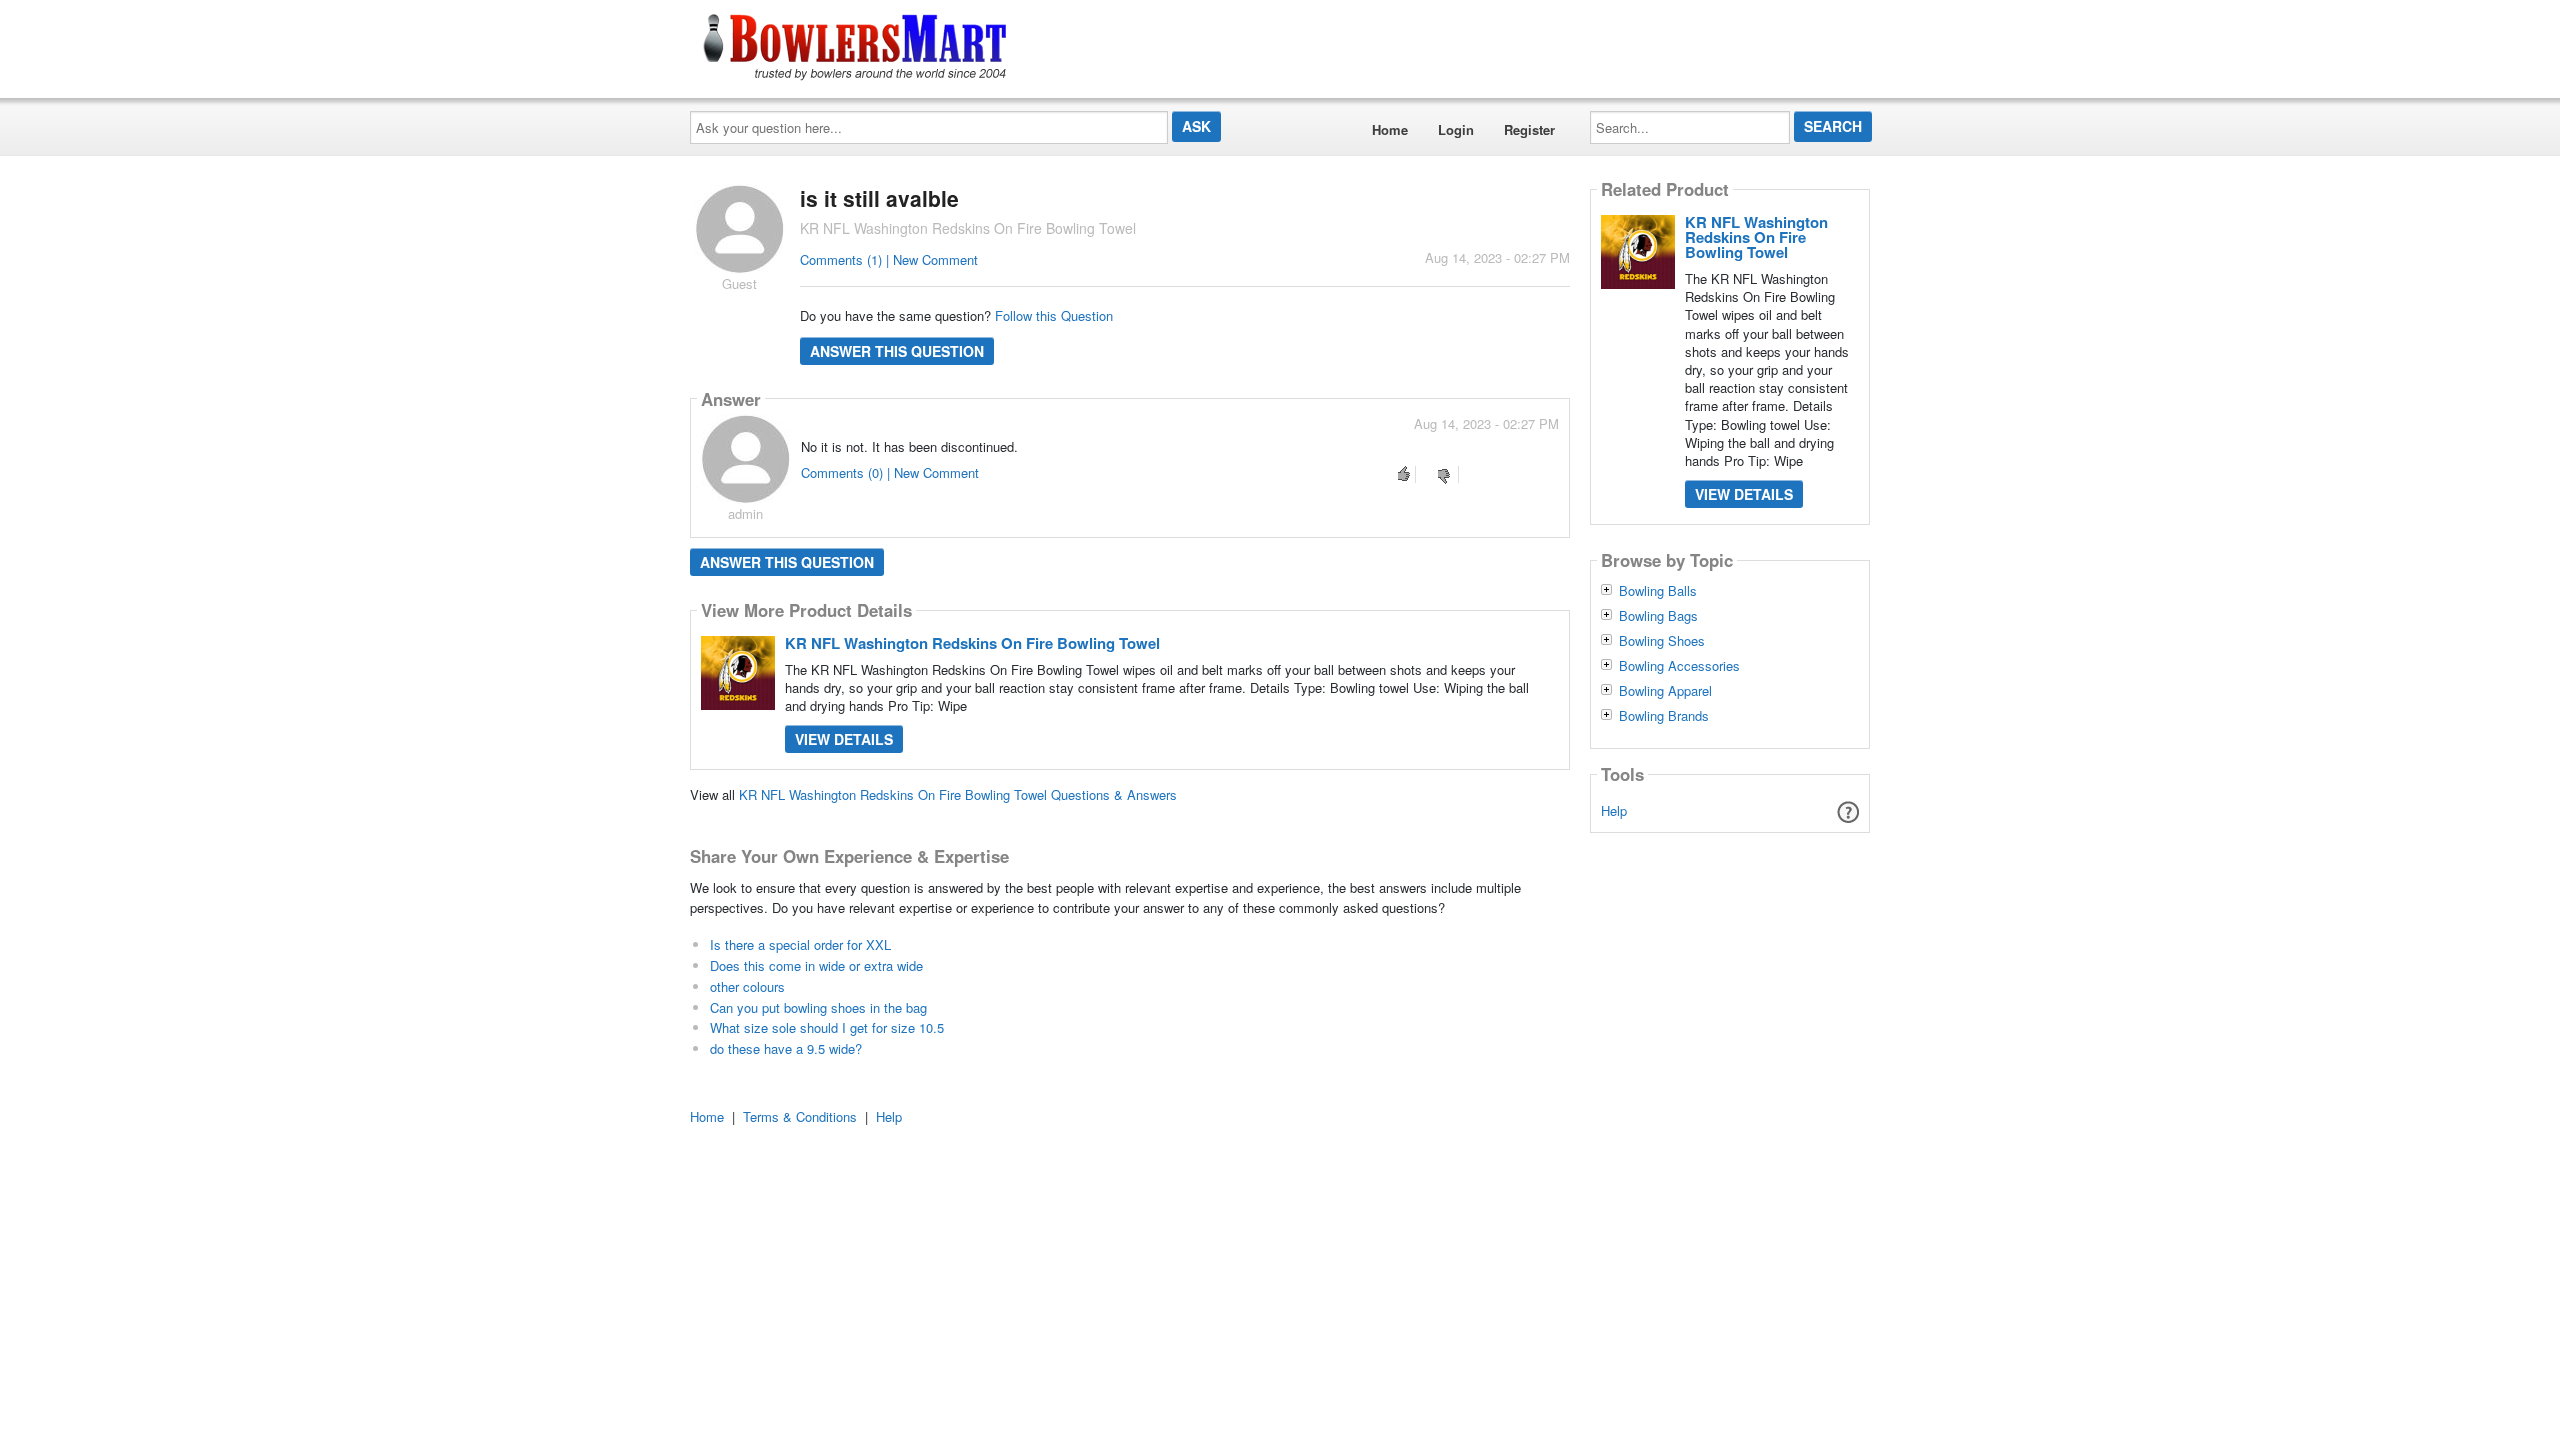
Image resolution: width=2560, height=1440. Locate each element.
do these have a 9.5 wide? (786, 1048)
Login (1456, 129)
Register (1529, 129)
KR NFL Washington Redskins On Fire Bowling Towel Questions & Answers (958, 794)
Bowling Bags (1658, 616)
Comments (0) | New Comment (890, 472)
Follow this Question (1054, 315)
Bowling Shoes (1662, 641)
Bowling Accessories (1679, 666)
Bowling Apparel (1665, 691)
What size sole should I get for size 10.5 (827, 1027)
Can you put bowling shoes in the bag (818, 1007)
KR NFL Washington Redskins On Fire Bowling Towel (972, 643)
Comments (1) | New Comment (889, 259)
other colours (747, 986)
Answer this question (897, 351)
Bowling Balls (1658, 591)
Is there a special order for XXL (800, 944)
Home (1390, 129)
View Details (844, 739)
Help (1614, 810)
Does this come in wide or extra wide (816, 965)
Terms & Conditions (800, 1116)
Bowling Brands (1664, 716)
